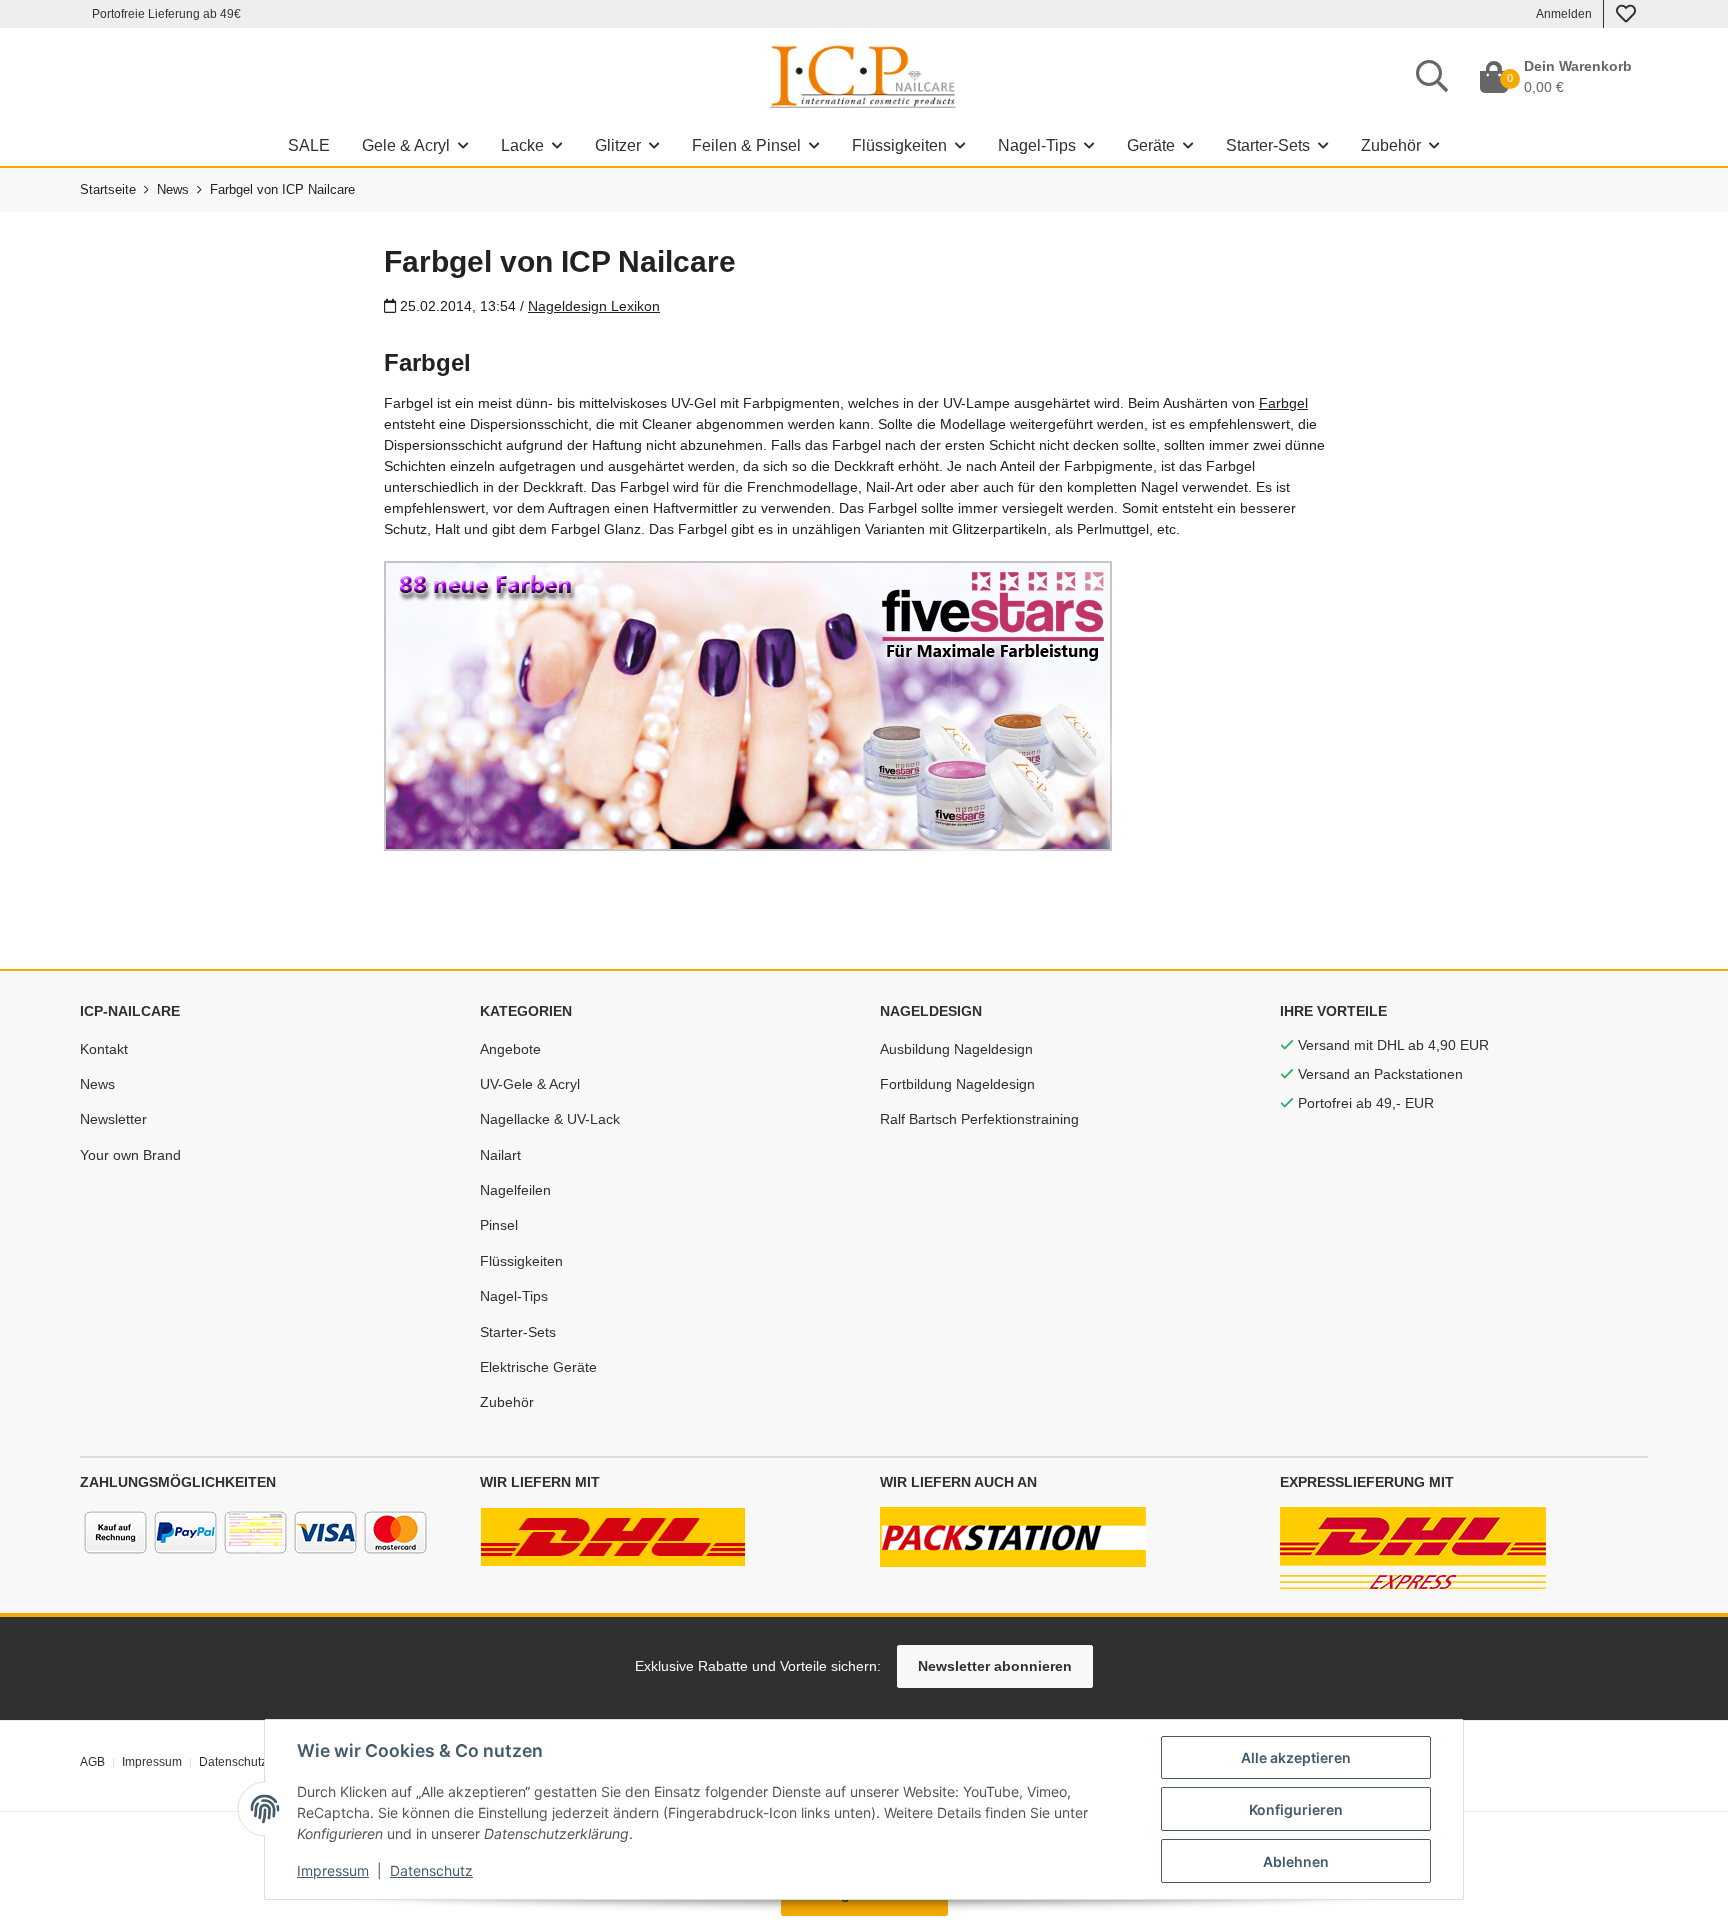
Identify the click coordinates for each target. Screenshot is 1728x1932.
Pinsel (499, 1225)
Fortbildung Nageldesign (957, 1084)
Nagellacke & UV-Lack (550, 1119)
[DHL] (613, 1536)
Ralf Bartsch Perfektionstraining (979, 1119)
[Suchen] (1432, 77)
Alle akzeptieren (1296, 1757)
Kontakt (104, 1049)
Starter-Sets (518, 1332)
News (97, 1084)
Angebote (510, 1049)
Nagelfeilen (515, 1190)
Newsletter (113, 1119)
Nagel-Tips (514, 1296)
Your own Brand (130, 1155)
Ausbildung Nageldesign (956, 1049)
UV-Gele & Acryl (530, 1084)
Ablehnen (1296, 1861)
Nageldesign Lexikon (594, 306)
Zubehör (507, 1402)
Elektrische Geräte (538, 1367)
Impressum (333, 1870)
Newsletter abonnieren (995, 1666)
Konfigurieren (1296, 1809)
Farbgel (1283, 403)
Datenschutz (431, 1870)
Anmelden (1564, 14)
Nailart (500, 1155)
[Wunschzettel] (1626, 14)
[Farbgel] (748, 705)
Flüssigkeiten (521, 1261)
